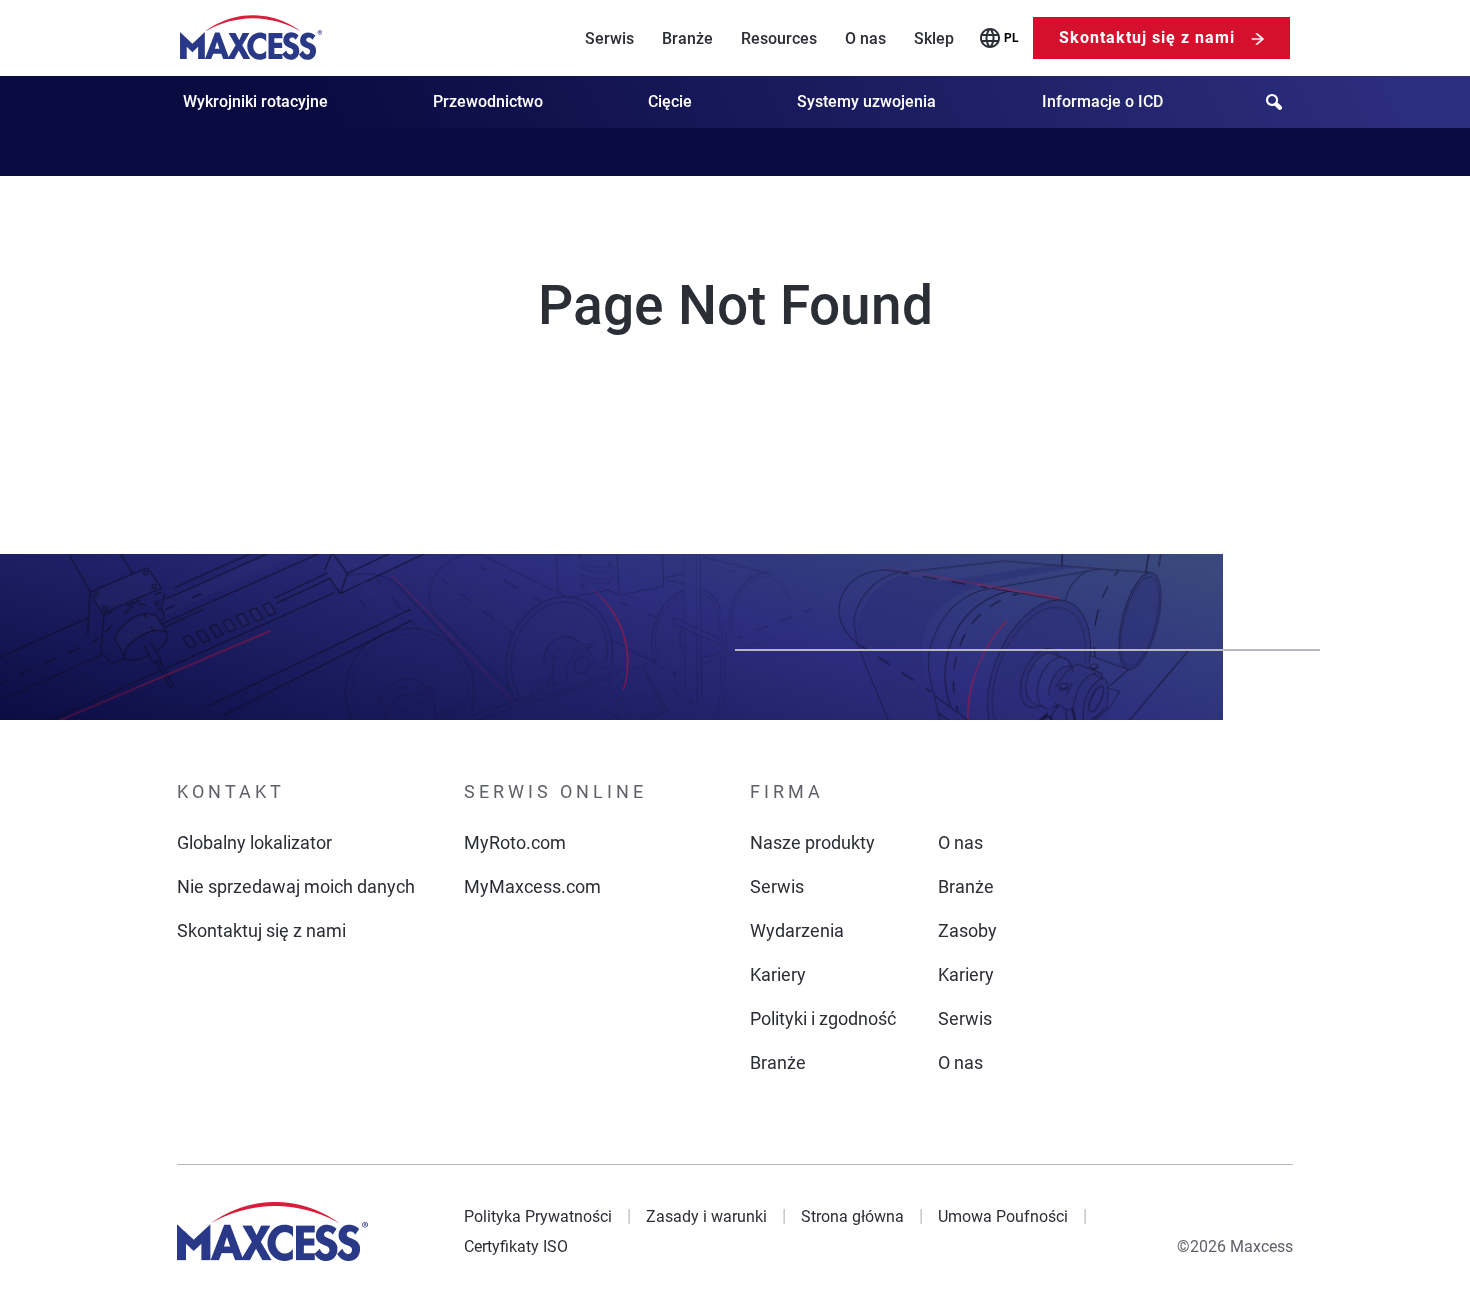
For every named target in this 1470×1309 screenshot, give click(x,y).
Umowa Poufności (1003, 1216)
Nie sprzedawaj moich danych (296, 886)
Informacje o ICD (1102, 101)
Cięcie (670, 101)
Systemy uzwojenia (866, 101)
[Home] (251, 38)
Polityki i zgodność (823, 1018)
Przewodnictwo (488, 101)
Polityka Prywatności (538, 1216)
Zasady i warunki (706, 1216)
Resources (779, 38)
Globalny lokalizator (254, 842)
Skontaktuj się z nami (1147, 37)
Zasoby (967, 930)
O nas (865, 38)
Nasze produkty (812, 842)
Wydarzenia (797, 930)
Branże (687, 38)
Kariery (778, 974)
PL (1011, 38)
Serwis (609, 38)
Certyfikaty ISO (516, 1246)
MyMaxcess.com (532, 886)
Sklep (934, 38)
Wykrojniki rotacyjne (255, 101)
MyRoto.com (515, 842)
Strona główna (852, 1216)
